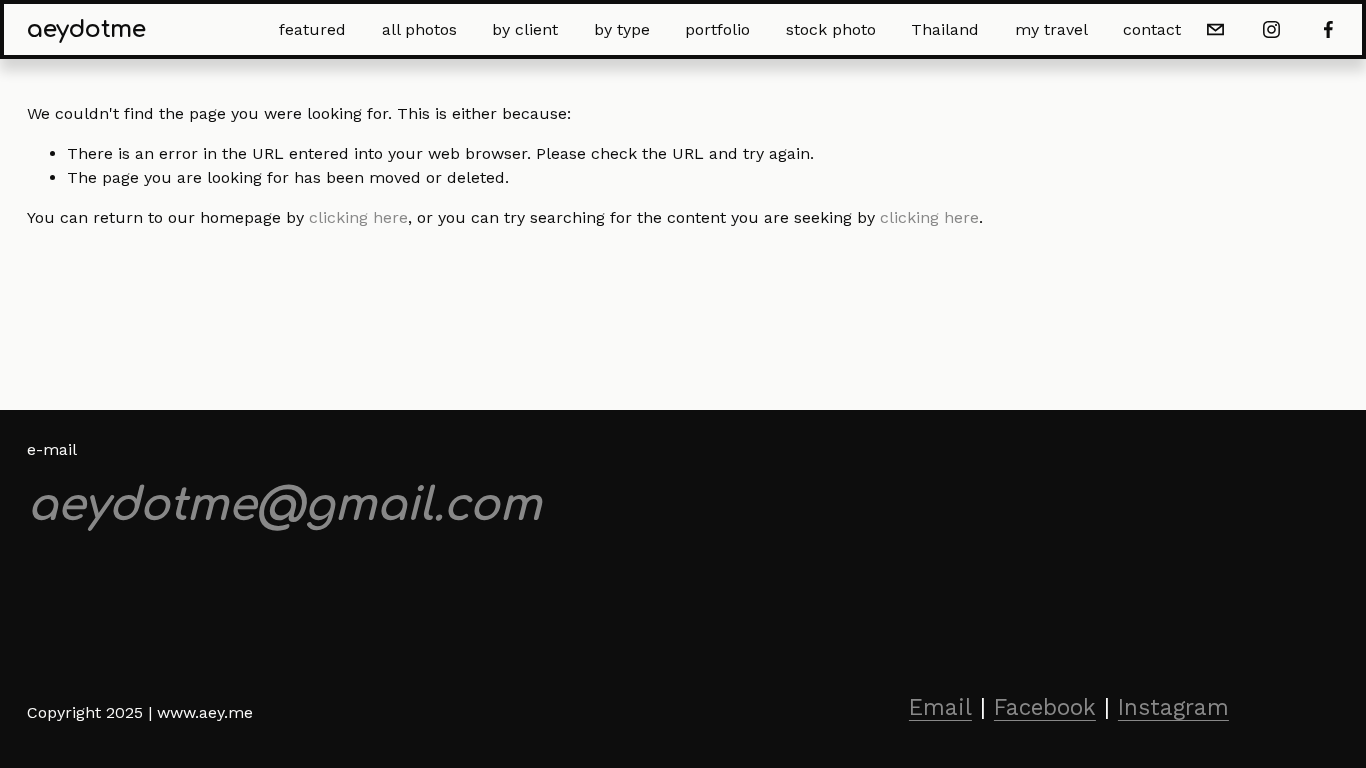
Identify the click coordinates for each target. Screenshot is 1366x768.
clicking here (358, 217)
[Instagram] (1271, 29)
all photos (419, 29)
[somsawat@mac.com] (1215, 29)
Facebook (1045, 707)
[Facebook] (1328, 29)
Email (940, 707)
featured (312, 29)
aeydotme (86, 29)
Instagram (1173, 707)
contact (1152, 29)
